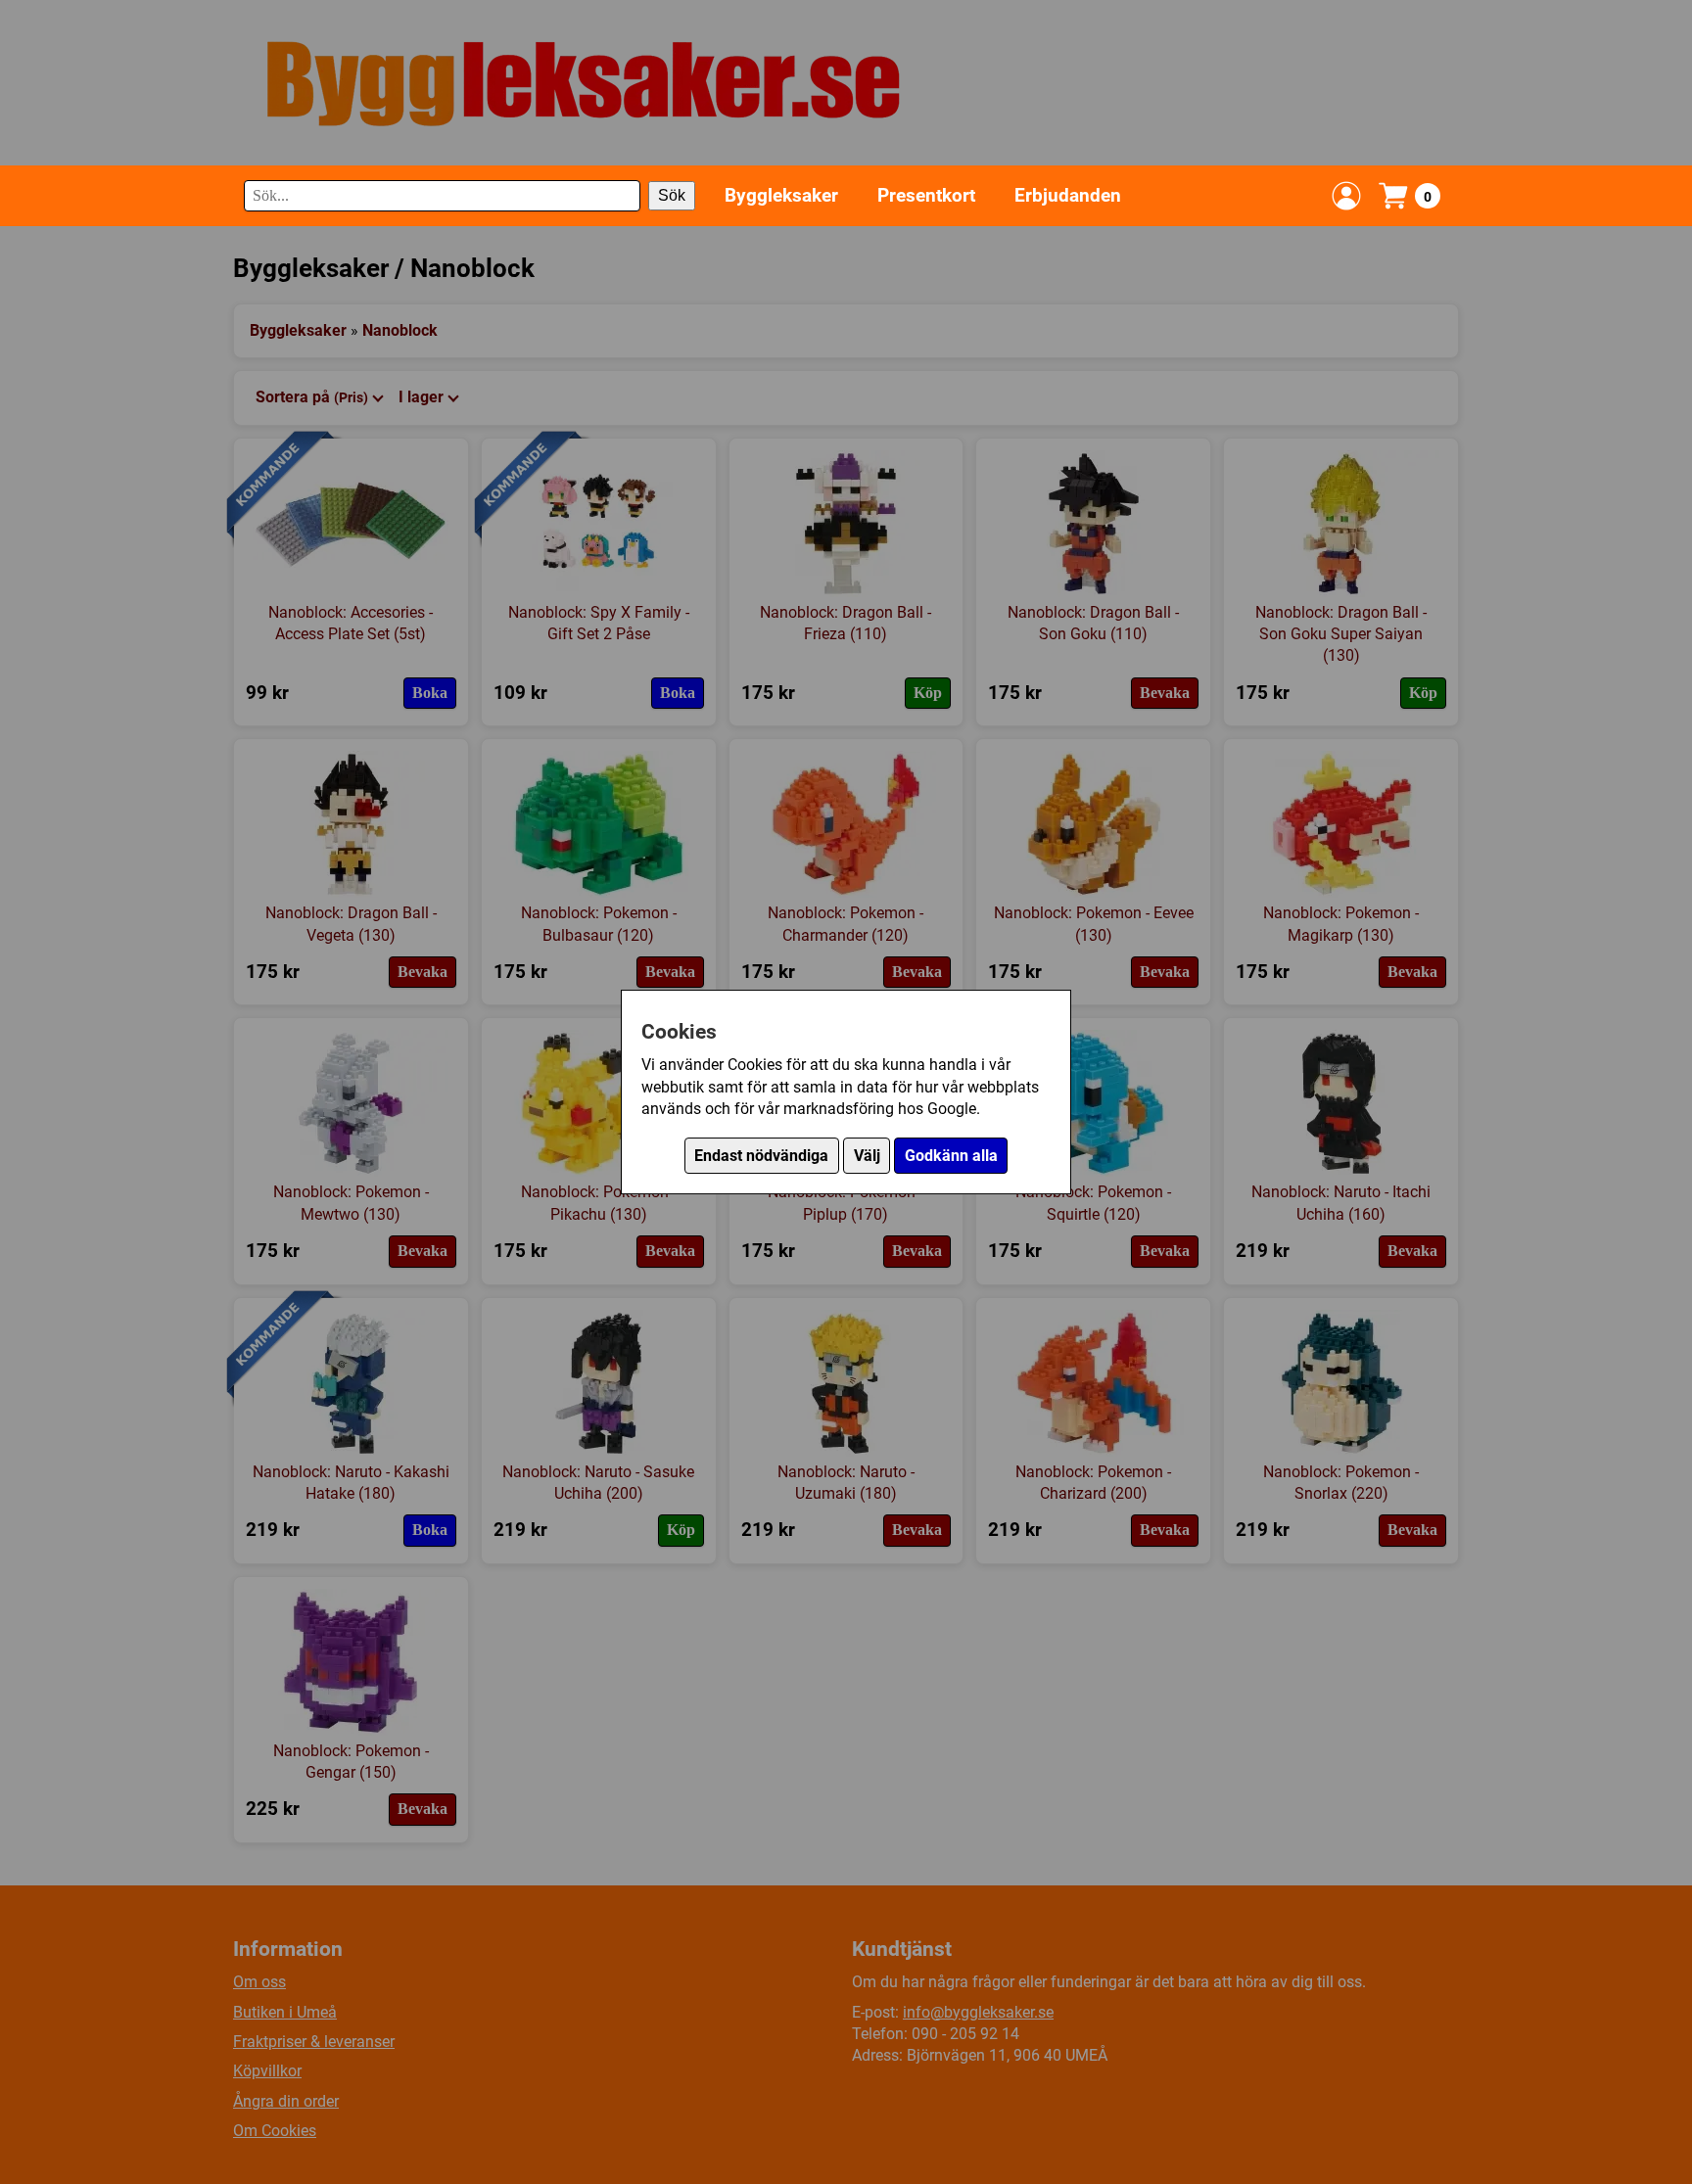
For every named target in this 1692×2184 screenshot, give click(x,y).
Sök (672, 195)
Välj (867, 1156)
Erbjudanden (1068, 195)
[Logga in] (1346, 196)
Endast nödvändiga (761, 1156)
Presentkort (926, 195)
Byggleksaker (781, 195)
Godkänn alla (951, 1156)
